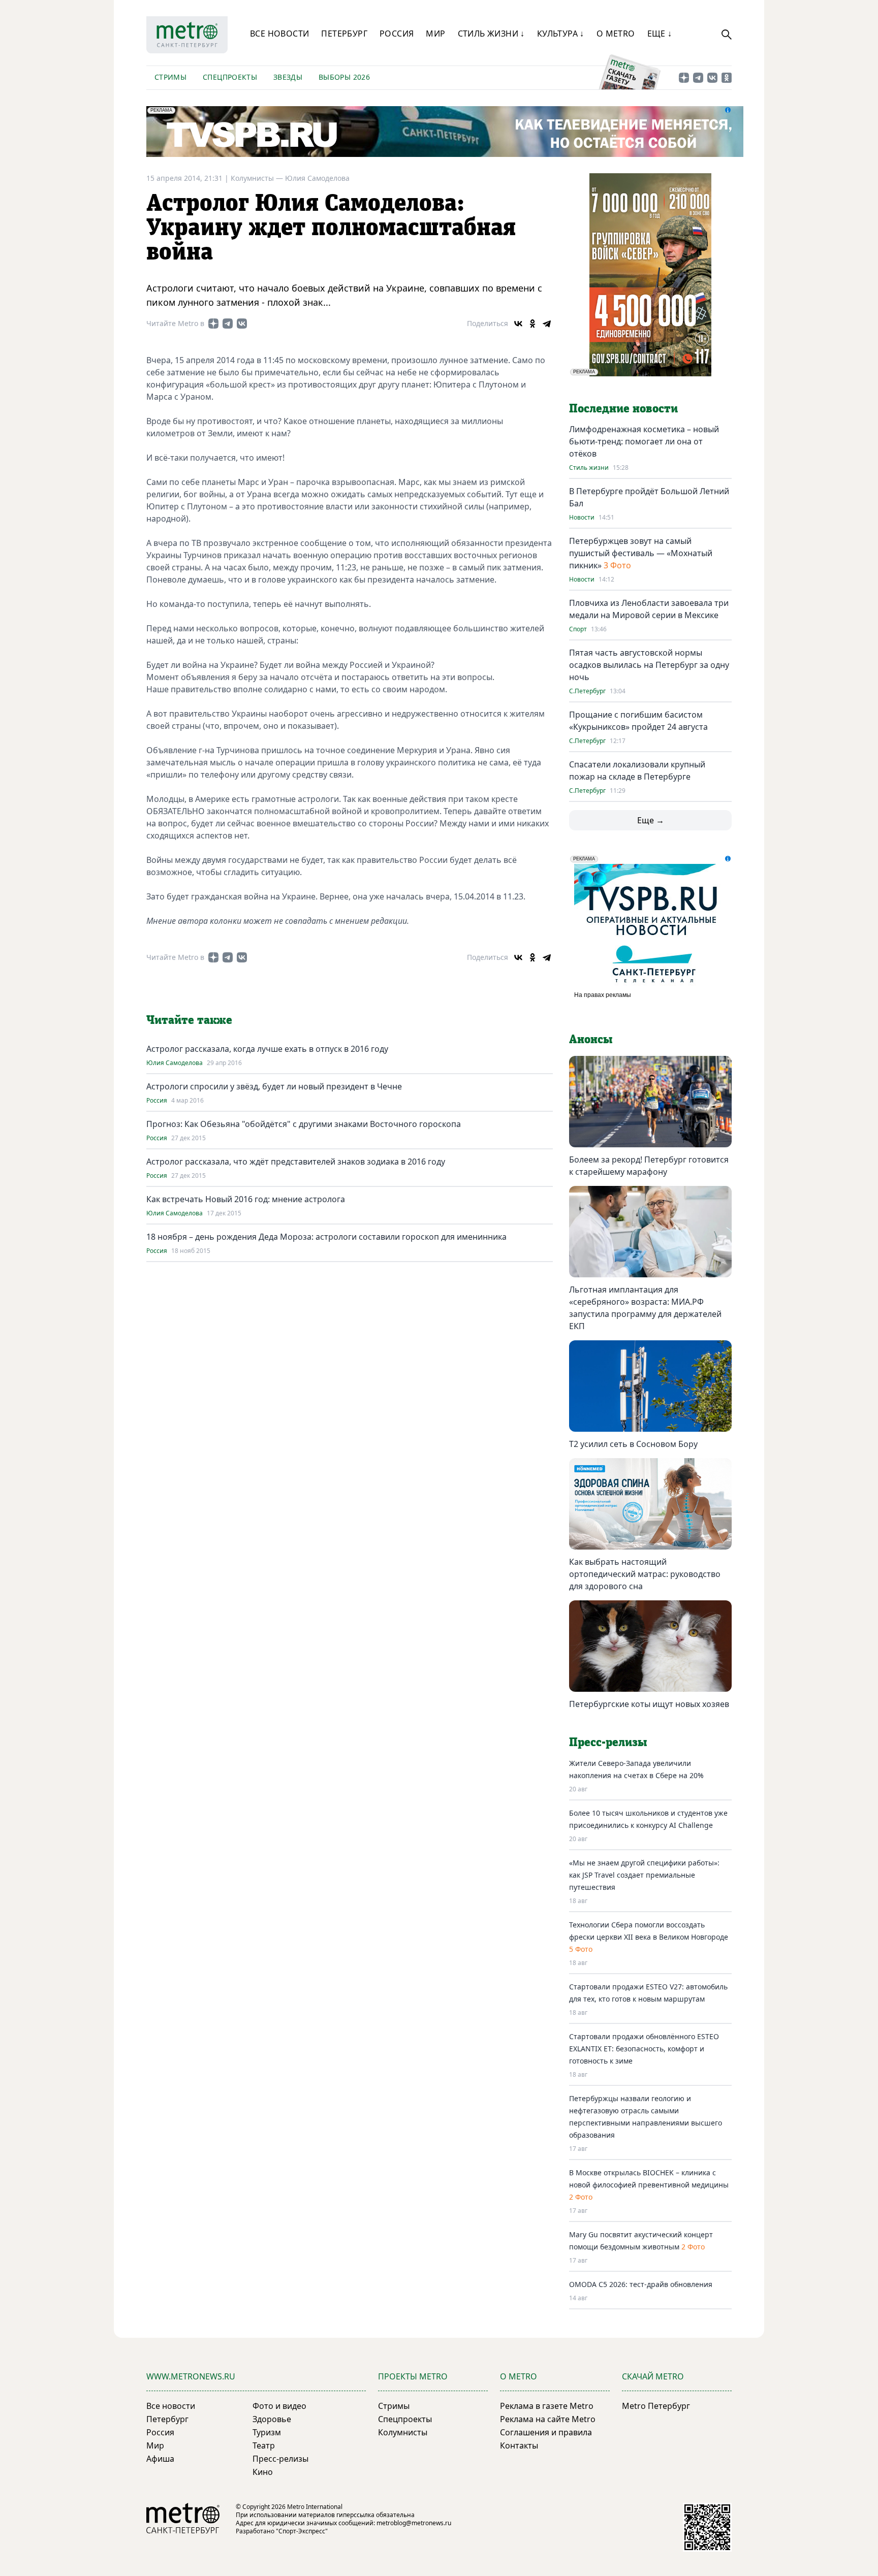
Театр (264, 2445)
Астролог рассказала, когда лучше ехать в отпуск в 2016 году (267, 1049)
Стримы (170, 77)
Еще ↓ (660, 34)
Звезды (288, 77)
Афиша (160, 2459)
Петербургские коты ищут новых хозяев (649, 1704)
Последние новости (623, 409)
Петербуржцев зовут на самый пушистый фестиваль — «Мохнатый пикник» (641, 553)
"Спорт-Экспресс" (302, 2531)
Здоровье (272, 2419)
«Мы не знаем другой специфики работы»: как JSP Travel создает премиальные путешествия (644, 1875)
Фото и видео (279, 2406)
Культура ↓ (561, 34)
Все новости (279, 34)
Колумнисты (403, 2432)
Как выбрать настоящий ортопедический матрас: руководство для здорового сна (645, 1574)
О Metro (616, 34)
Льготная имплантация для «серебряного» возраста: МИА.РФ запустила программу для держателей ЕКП (645, 1308)
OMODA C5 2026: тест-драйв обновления (641, 2284)
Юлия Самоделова (317, 178)
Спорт (578, 629)
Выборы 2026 (344, 77)
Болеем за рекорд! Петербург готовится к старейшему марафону (649, 1166)
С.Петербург (587, 691)
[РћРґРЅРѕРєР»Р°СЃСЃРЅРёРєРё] (532, 324)
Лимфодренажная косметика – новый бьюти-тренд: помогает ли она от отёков (644, 441)
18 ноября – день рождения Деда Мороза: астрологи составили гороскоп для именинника (326, 1237)
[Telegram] (547, 324)
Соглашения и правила (546, 2432)
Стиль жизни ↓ (491, 34)
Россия (397, 34)
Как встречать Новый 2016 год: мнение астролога (246, 1199)
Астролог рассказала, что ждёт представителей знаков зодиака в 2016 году (296, 1162)
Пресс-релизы (280, 2459)
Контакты (519, 2445)
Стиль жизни (589, 468)
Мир (435, 34)
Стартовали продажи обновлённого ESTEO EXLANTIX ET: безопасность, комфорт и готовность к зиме (644, 2049)
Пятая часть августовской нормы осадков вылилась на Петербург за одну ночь (649, 665)
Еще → (651, 820)
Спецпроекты (230, 77)
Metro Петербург (656, 2406)
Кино (263, 2472)
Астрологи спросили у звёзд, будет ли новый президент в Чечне (274, 1086)
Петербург (344, 34)
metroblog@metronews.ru (414, 2523)
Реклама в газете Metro (547, 2406)
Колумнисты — (258, 178)
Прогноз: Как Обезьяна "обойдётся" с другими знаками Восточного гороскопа (304, 1124)
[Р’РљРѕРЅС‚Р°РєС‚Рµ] (518, 324)
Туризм (267, 2432)
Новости (582, 518)
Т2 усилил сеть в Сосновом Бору (633, 1444)
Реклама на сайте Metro (548, 2419)
